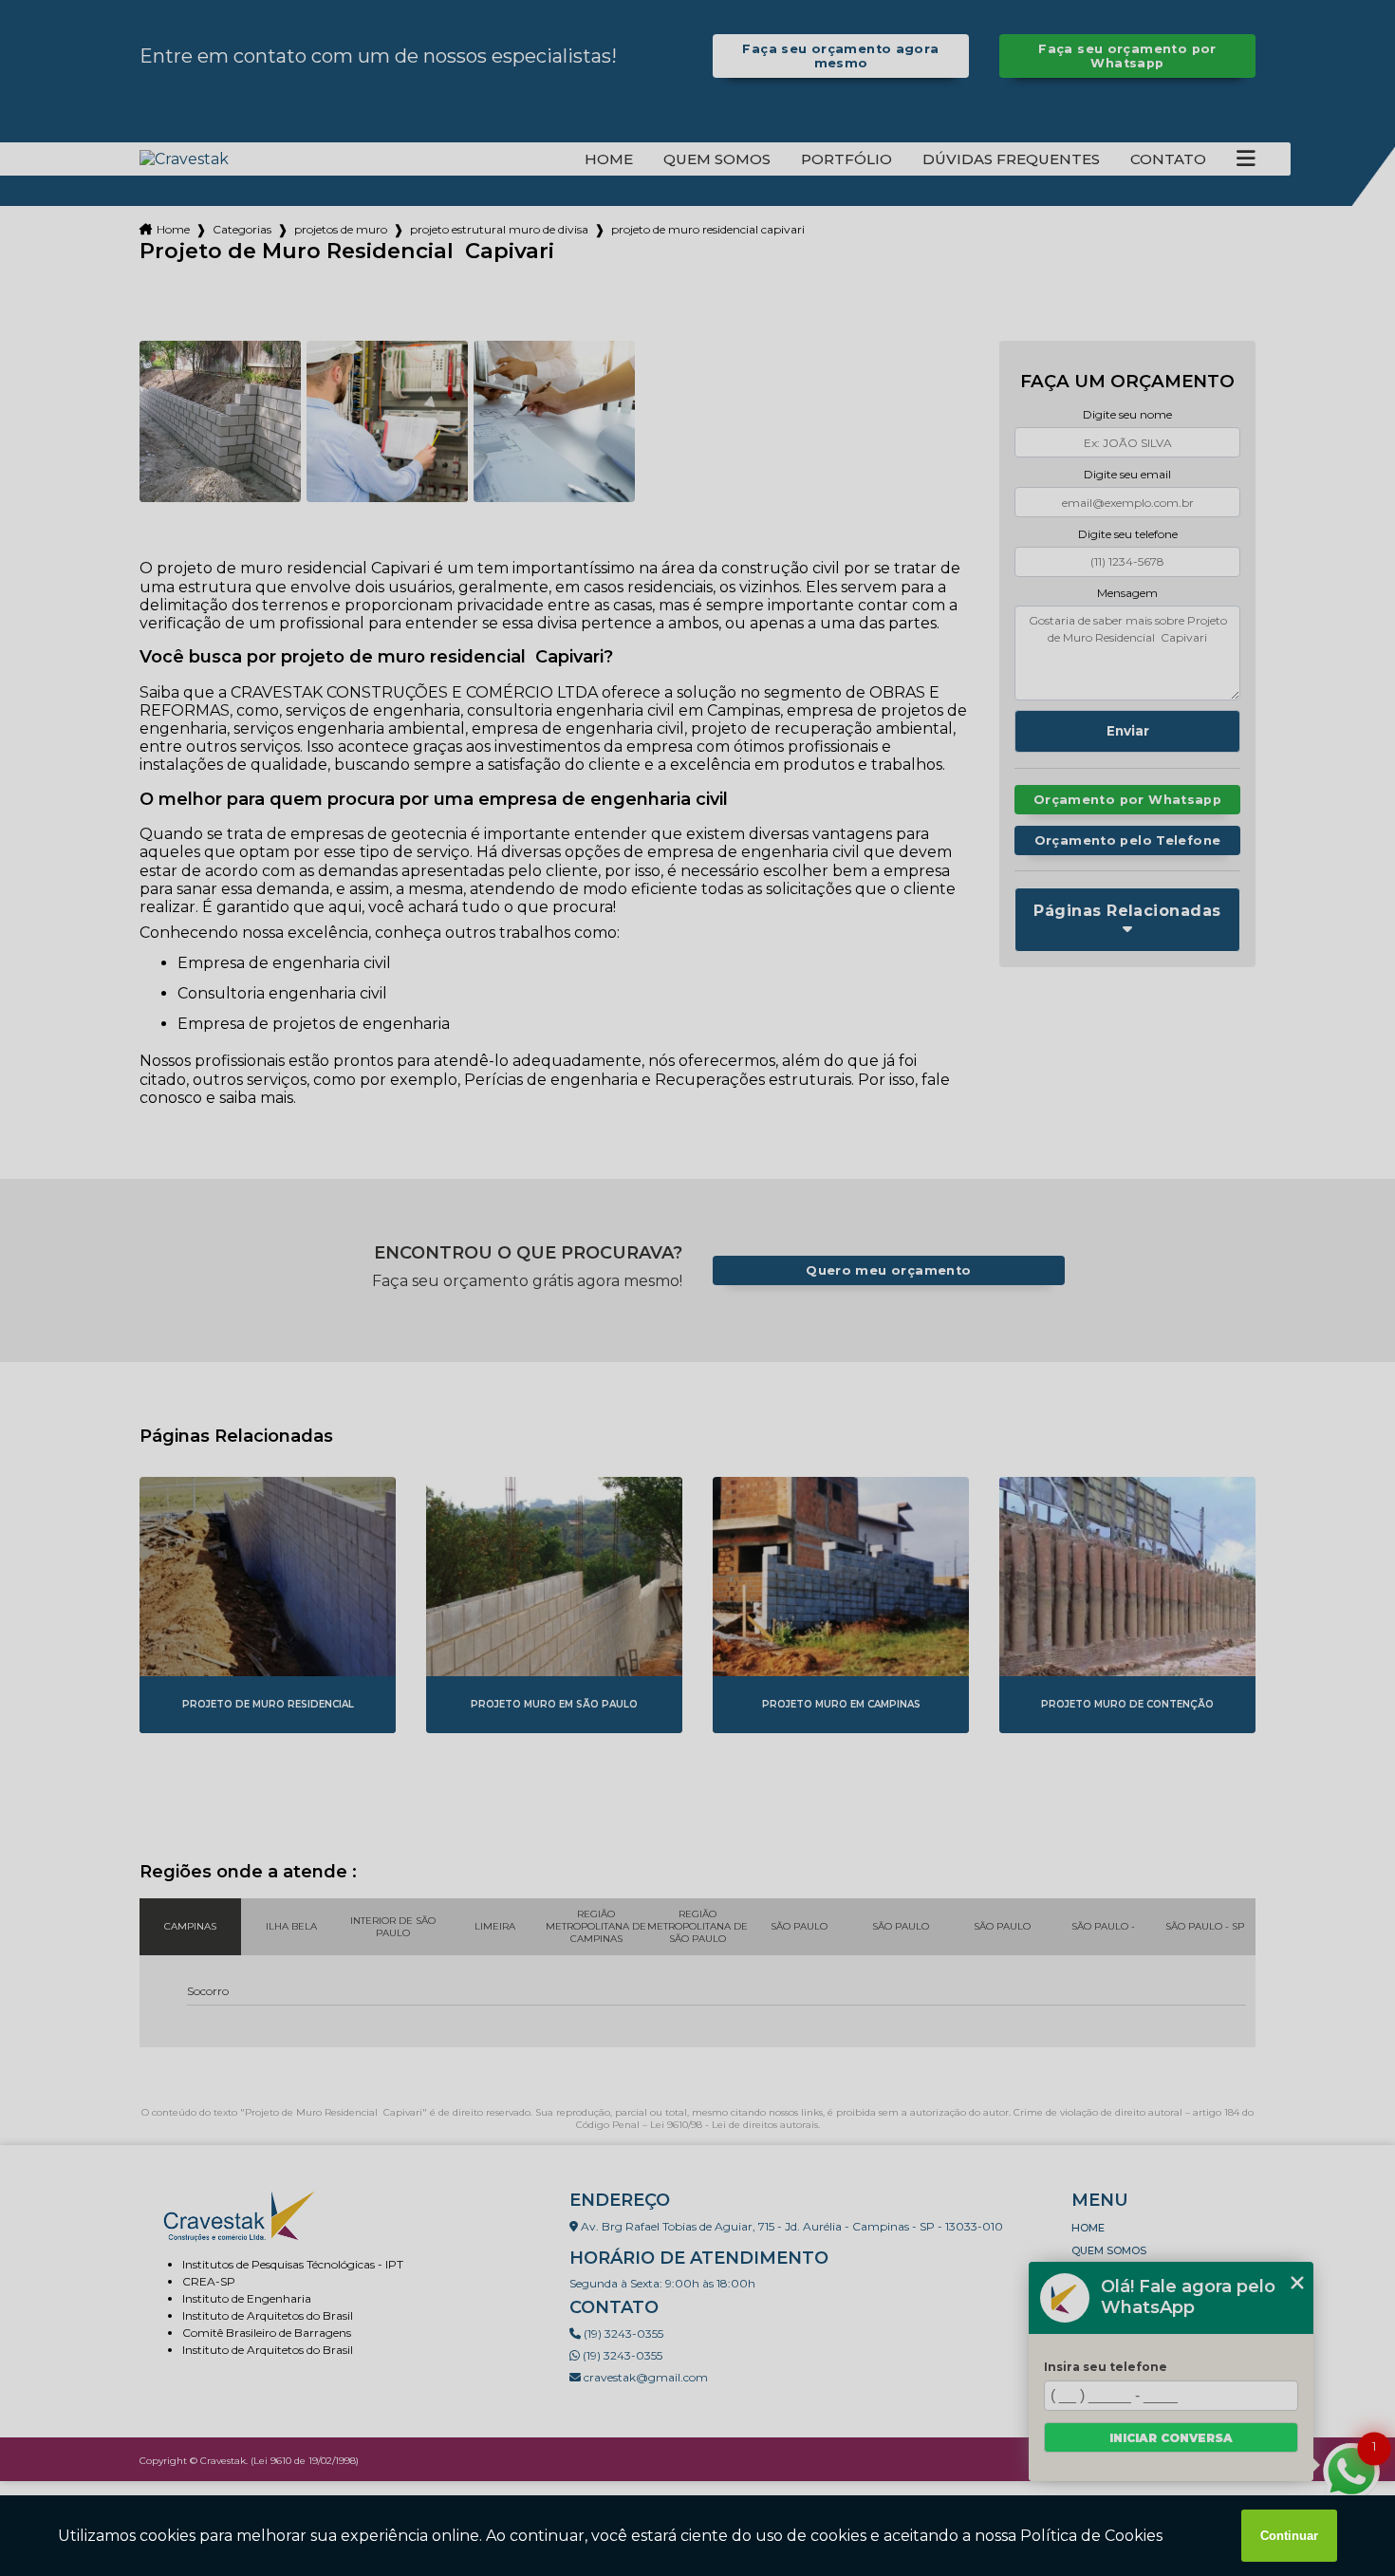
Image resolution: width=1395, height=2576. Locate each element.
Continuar (1289, 2536)
